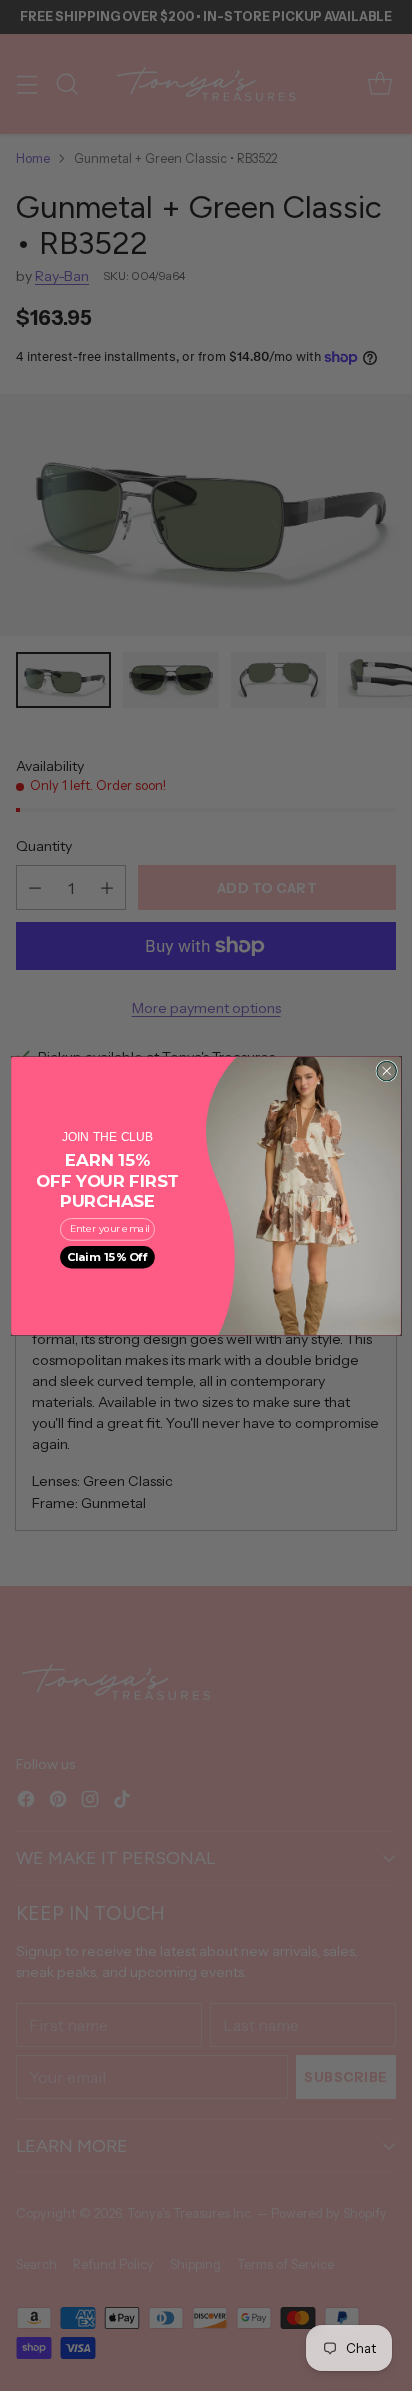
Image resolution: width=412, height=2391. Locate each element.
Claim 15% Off (108, 1256)
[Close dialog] (386, 1070)
